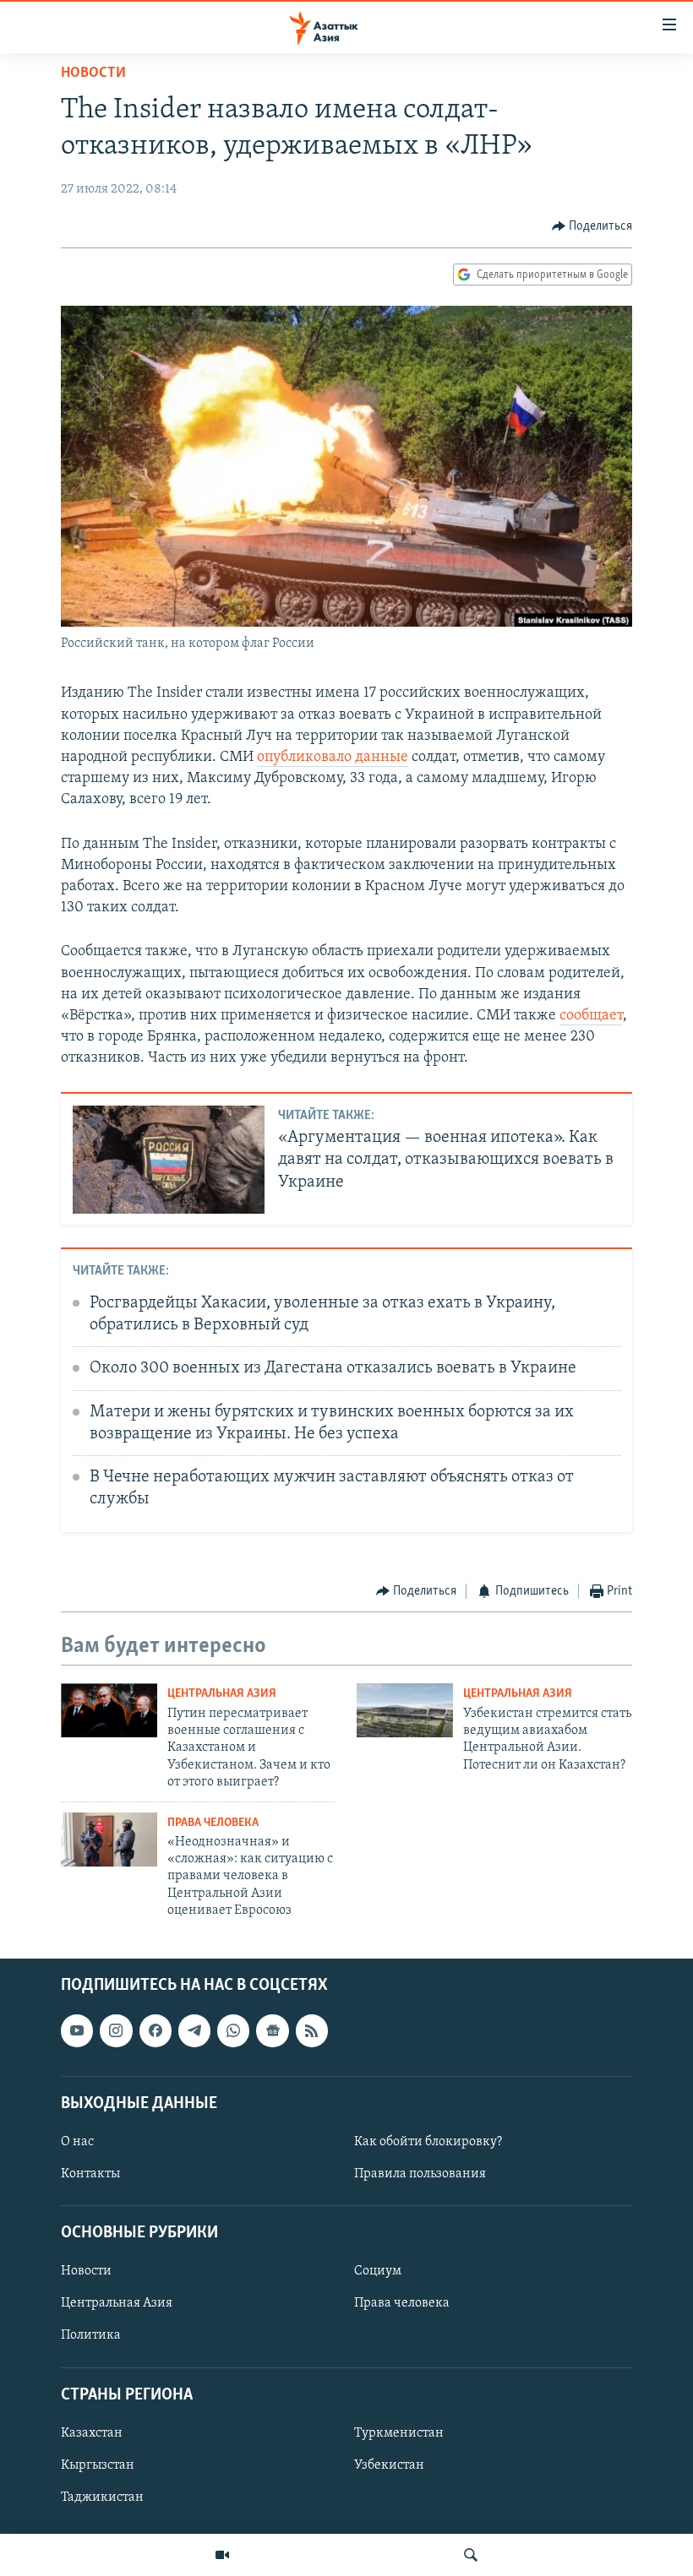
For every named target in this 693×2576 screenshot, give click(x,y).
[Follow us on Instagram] (116, 2030)
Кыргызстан (98, 2465)
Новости (93, 73)
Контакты (90, 2174)
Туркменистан (399, 2433)
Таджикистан (102, 2497)
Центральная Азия (222, 1694)
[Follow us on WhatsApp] (233, 2030)
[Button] (592, 226)
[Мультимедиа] (222, 2555)
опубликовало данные (333, 758)
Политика (91, 2335)
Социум (378, 2271)
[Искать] (471, 2555)
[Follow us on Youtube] (77, 2030)
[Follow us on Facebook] (156, 2030)
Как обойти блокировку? (428, 2142)
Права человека (213, 1823)
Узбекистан (389, 2465)
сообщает (591, 1016)
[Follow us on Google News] (272, 2030)
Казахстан (92, 2433)
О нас (77, 2142)
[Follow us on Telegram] (194, 2030)
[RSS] (312, 2030)
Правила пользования (420, 2174)
